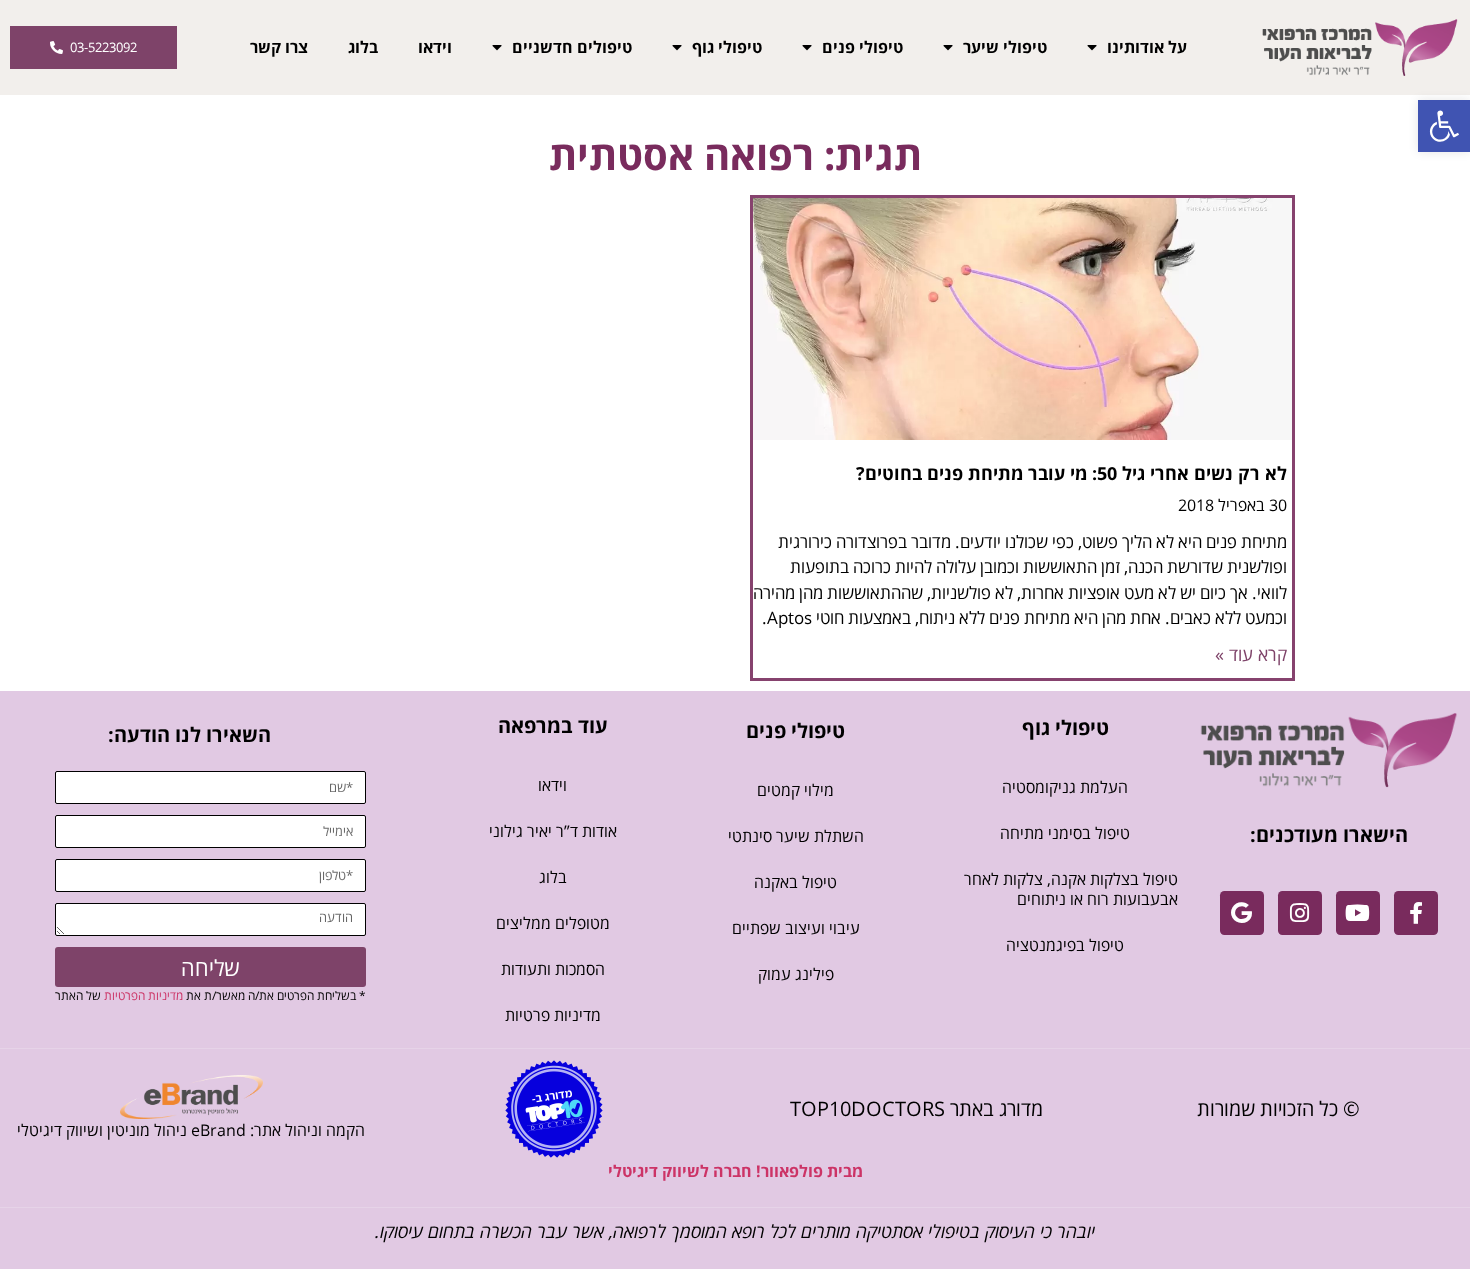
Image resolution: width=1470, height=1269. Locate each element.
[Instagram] (1300, 913)
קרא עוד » (1251, 654)
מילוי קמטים (795, 790)
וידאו (435, 47)
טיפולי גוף (727, 47)
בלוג (363, 47)
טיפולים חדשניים (572, 47)
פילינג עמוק (796, 974)
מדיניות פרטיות (553, 1015)
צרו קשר (279, 47)
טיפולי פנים (862, 47)
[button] (1444, 126)
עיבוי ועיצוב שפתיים (796, 928)
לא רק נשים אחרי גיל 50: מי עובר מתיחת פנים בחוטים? (1071, 473)
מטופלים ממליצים (553, 923)
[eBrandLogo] (191, 1097)
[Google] (1242, 913)
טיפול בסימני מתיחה (1065, 833)
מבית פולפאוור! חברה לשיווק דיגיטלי (735, 1171)
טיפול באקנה (795, 882)
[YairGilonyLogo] (1329, 750)
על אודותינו (1147, 47)
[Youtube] (1358, 913)
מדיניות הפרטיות (143, 995)
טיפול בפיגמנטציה (1065, 945)
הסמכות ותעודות (553, 969)
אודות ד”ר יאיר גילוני (553, 831)
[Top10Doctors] (554, 1109)
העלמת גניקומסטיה (1065, 787)
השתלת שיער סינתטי (796, 836)
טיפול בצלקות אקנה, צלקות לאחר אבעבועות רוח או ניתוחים (1071, 889)
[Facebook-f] (1416, 913)
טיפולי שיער (1005, 47)
